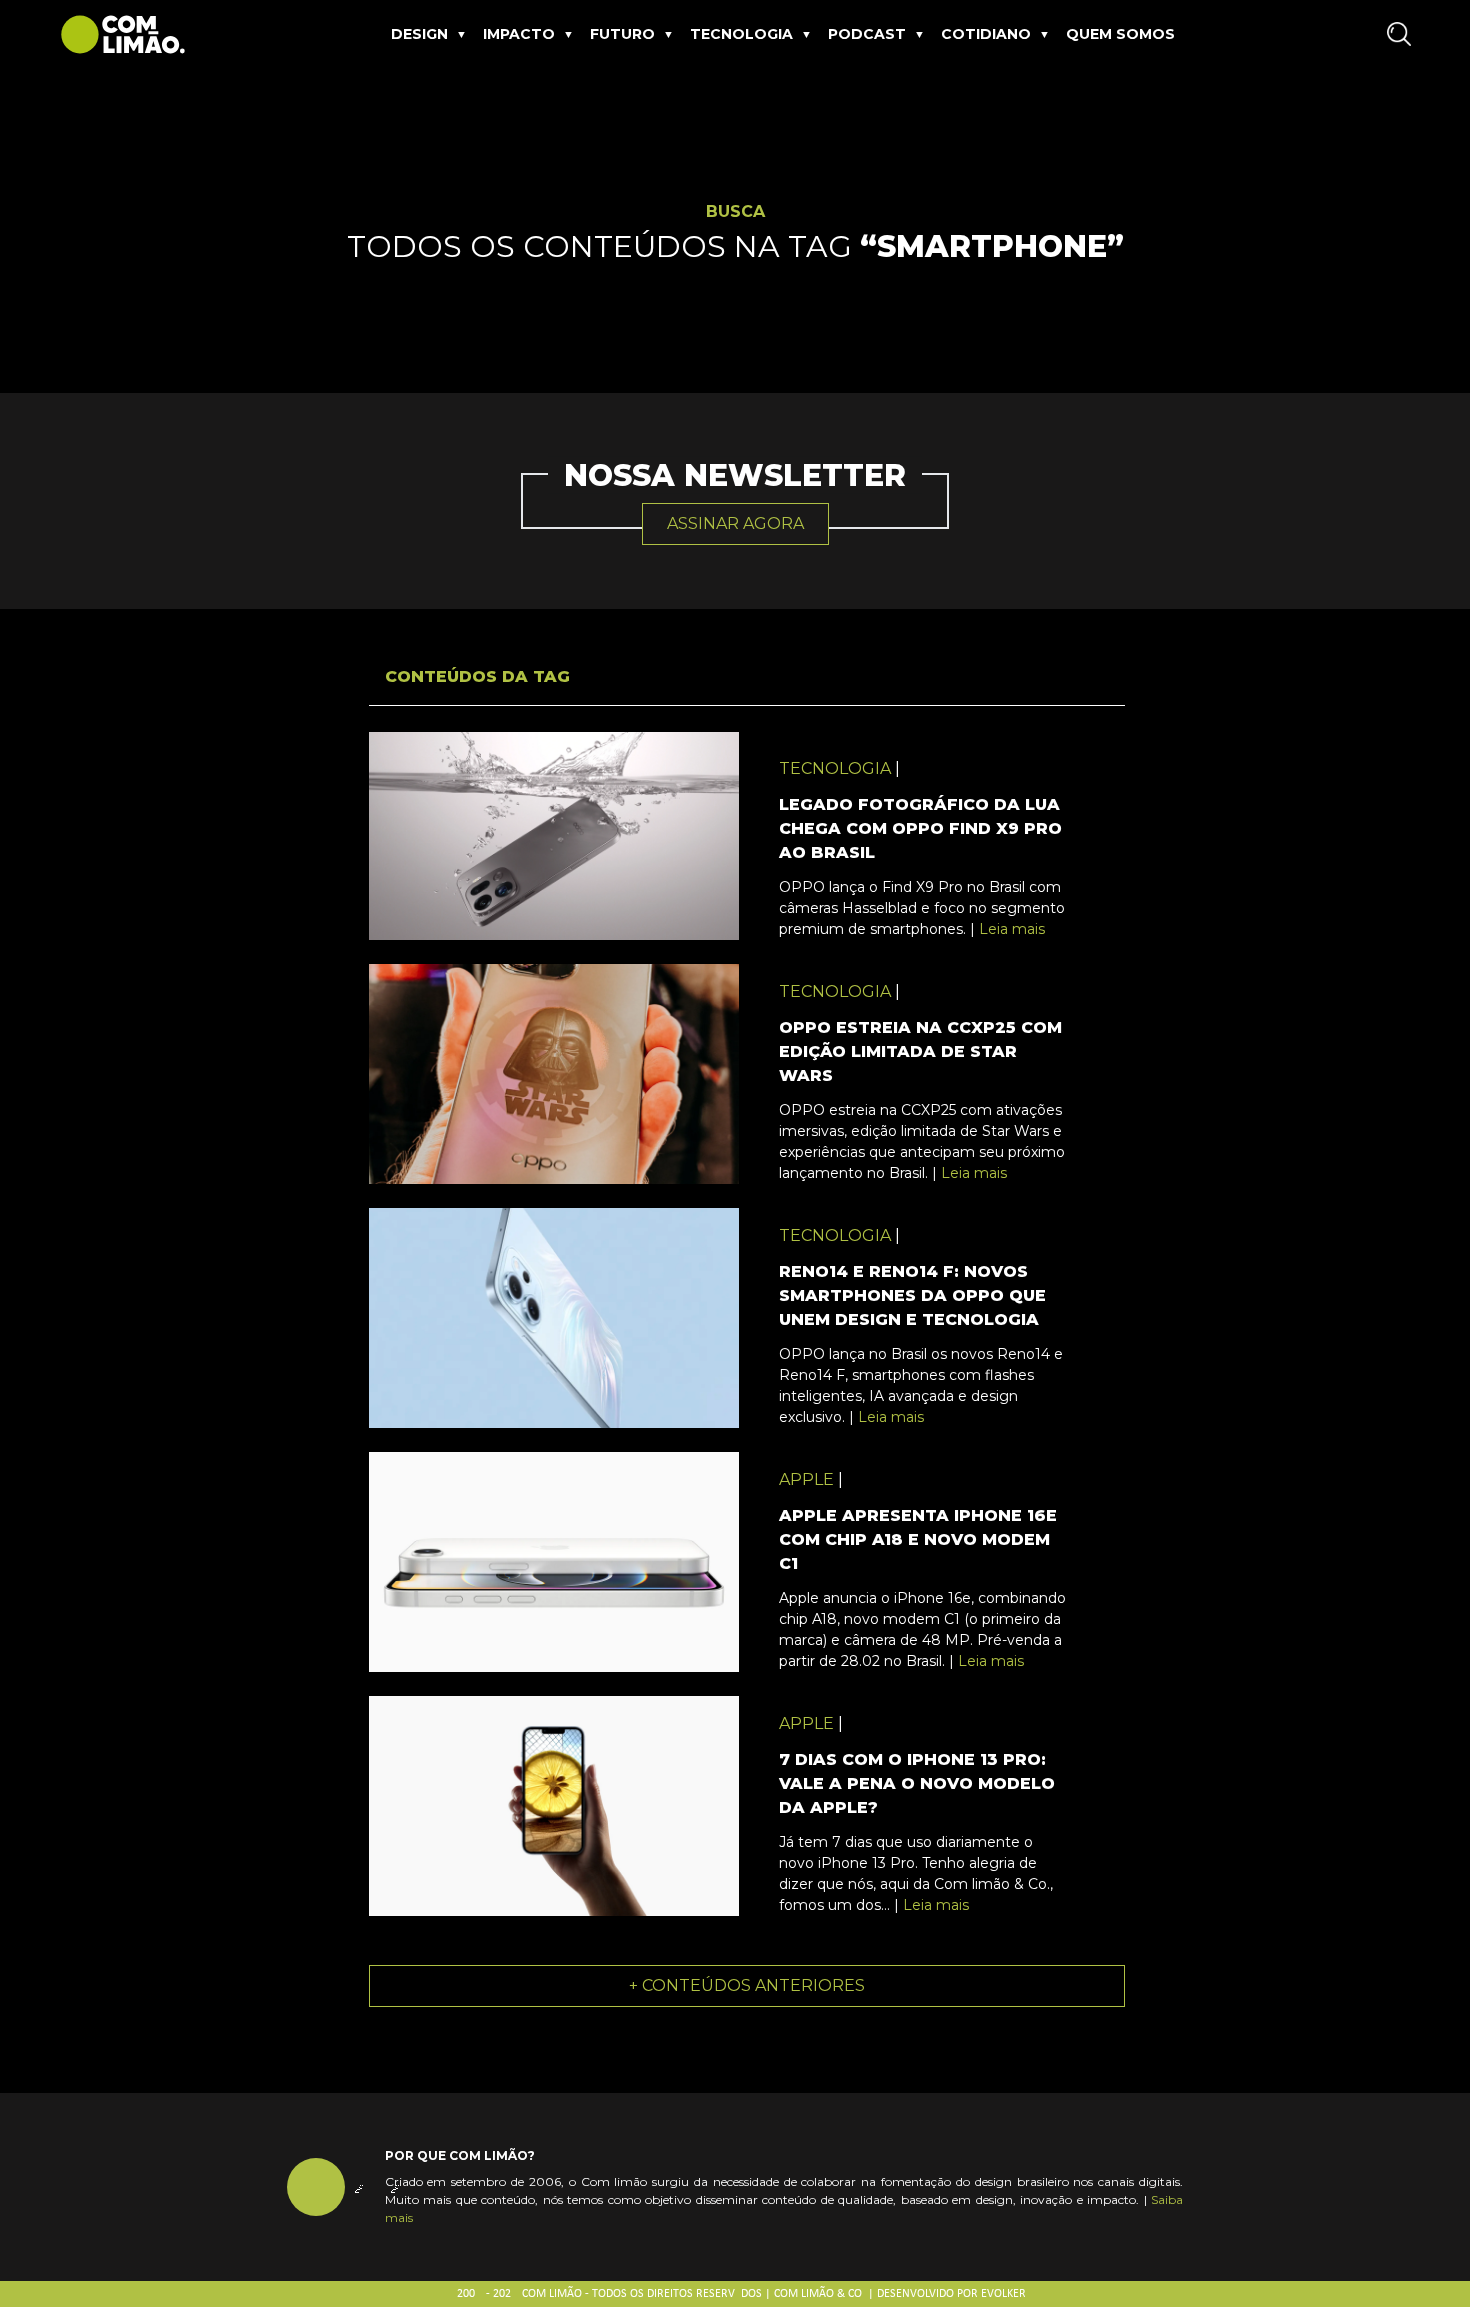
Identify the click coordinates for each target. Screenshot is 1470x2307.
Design (419, 34)
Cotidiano (986, 34)
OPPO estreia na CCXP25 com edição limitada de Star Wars (920, 1051)
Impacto (519, 34)
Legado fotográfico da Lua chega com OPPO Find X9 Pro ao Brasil (920, 828)
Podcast (867, 34)
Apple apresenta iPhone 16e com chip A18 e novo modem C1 (918, 1539)
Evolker (1003, 2294)
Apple (806, 1479)
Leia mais (1012, 929)
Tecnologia (741, 34)
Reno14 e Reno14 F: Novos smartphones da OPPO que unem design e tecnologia (912, 1295)
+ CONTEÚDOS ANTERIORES (747, 1985)
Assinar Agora (735, 523)
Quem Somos (1120, 34)
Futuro (622, 34)
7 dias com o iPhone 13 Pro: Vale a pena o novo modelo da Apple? (917, 1783)
